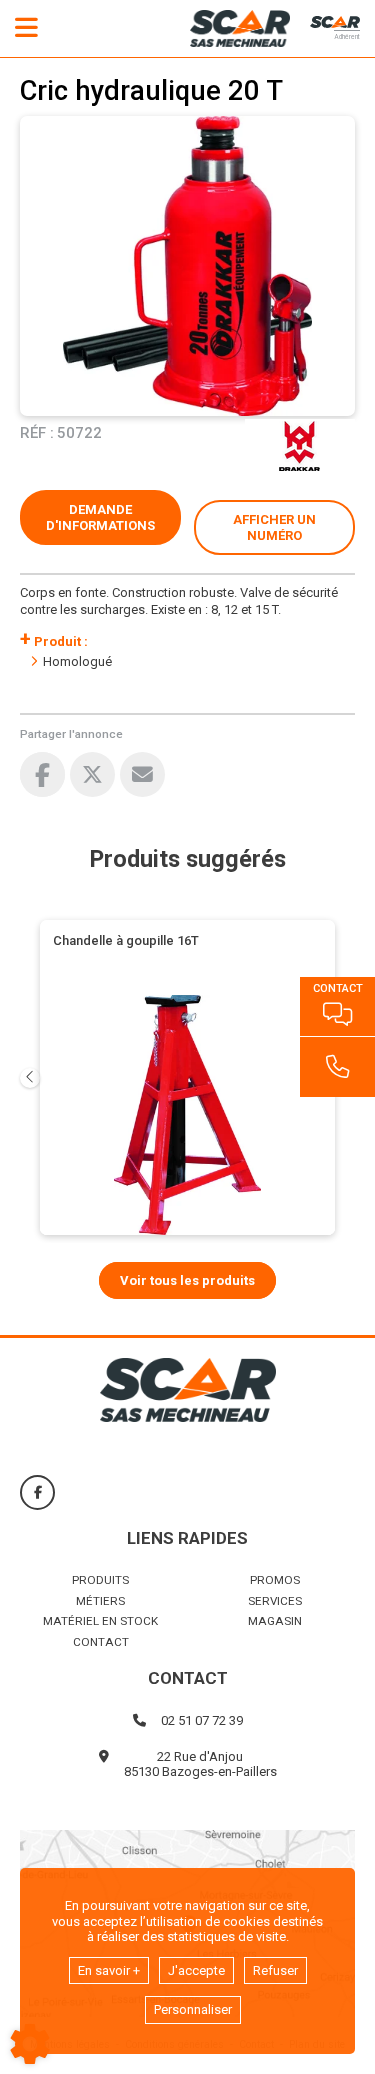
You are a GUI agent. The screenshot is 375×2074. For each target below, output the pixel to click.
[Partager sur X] (92, 774)
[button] (274, 527)
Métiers (100, 1601)
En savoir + (109, 1970)
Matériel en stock (100, 1621)
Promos (275, 1580)
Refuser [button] (275, 1970)
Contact (101, 1642)
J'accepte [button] (196, 1970)
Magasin (275, 1621)
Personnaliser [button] (193, 2009)
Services (275, 1601)
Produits (100, 1580)
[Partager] (142, 774)
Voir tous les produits (187, 1280)
